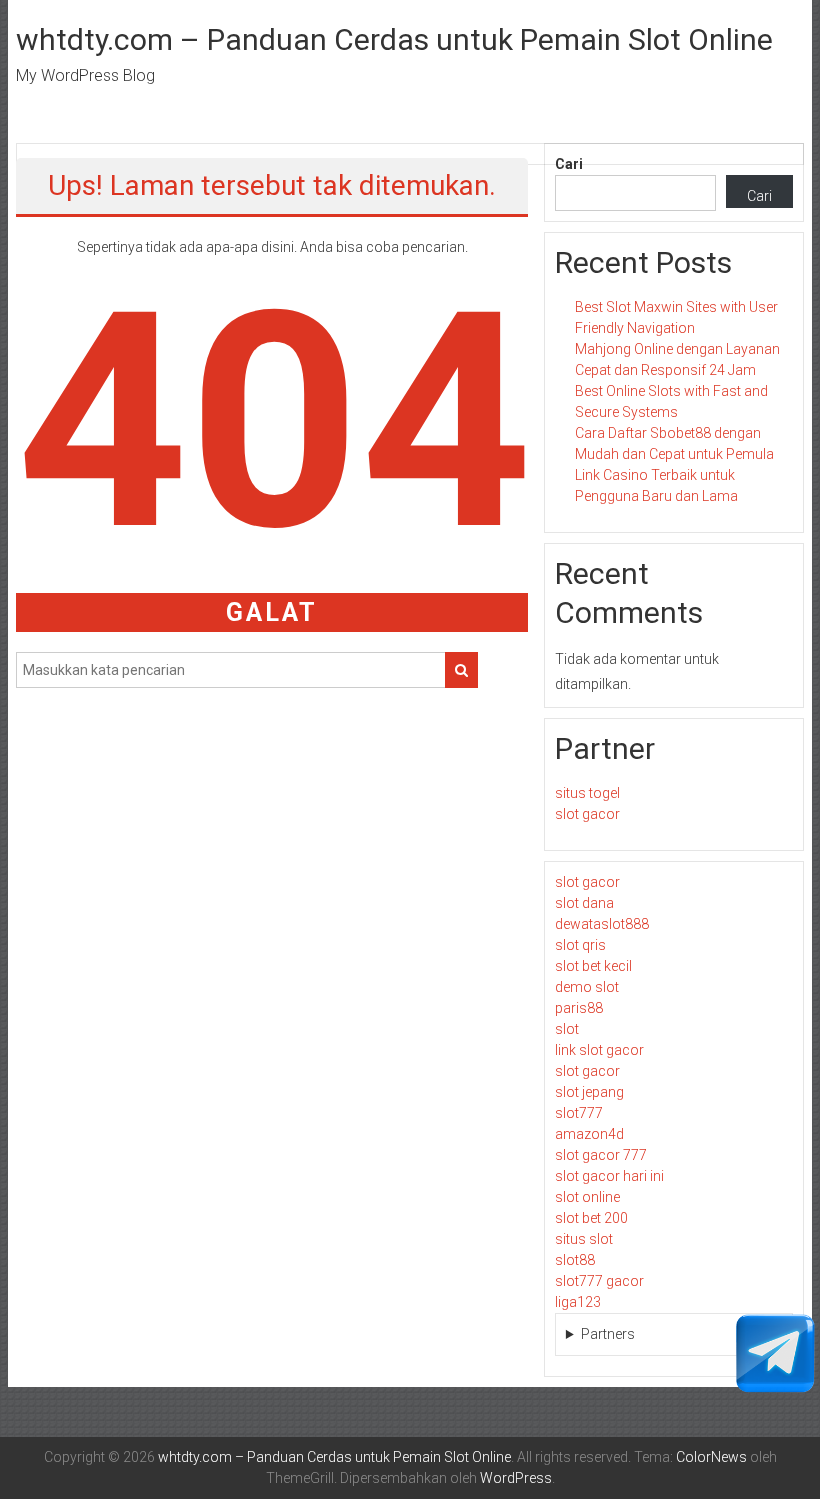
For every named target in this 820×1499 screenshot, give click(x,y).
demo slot (587, 987)
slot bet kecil (593, 966)
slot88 (575, 1260)
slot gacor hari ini (609, 1176)
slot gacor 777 (601, 1155)
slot (567, 1029)
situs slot (584, 1239)
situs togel (587, 793)
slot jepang (589, 1092)
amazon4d (589, 1134)
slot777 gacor (599, 1281)
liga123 (578, 1302)
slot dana (584, 903)
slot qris (580, 945)
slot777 (579, 1113)
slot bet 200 (591, 1218)
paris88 (579, 1008)
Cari (569, 164)
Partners (608, 1334)
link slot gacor (599, 1050)
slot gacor (587, 814)
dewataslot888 (602, 924)
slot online (587, 1197)
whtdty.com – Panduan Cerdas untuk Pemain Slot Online (394, 39)
